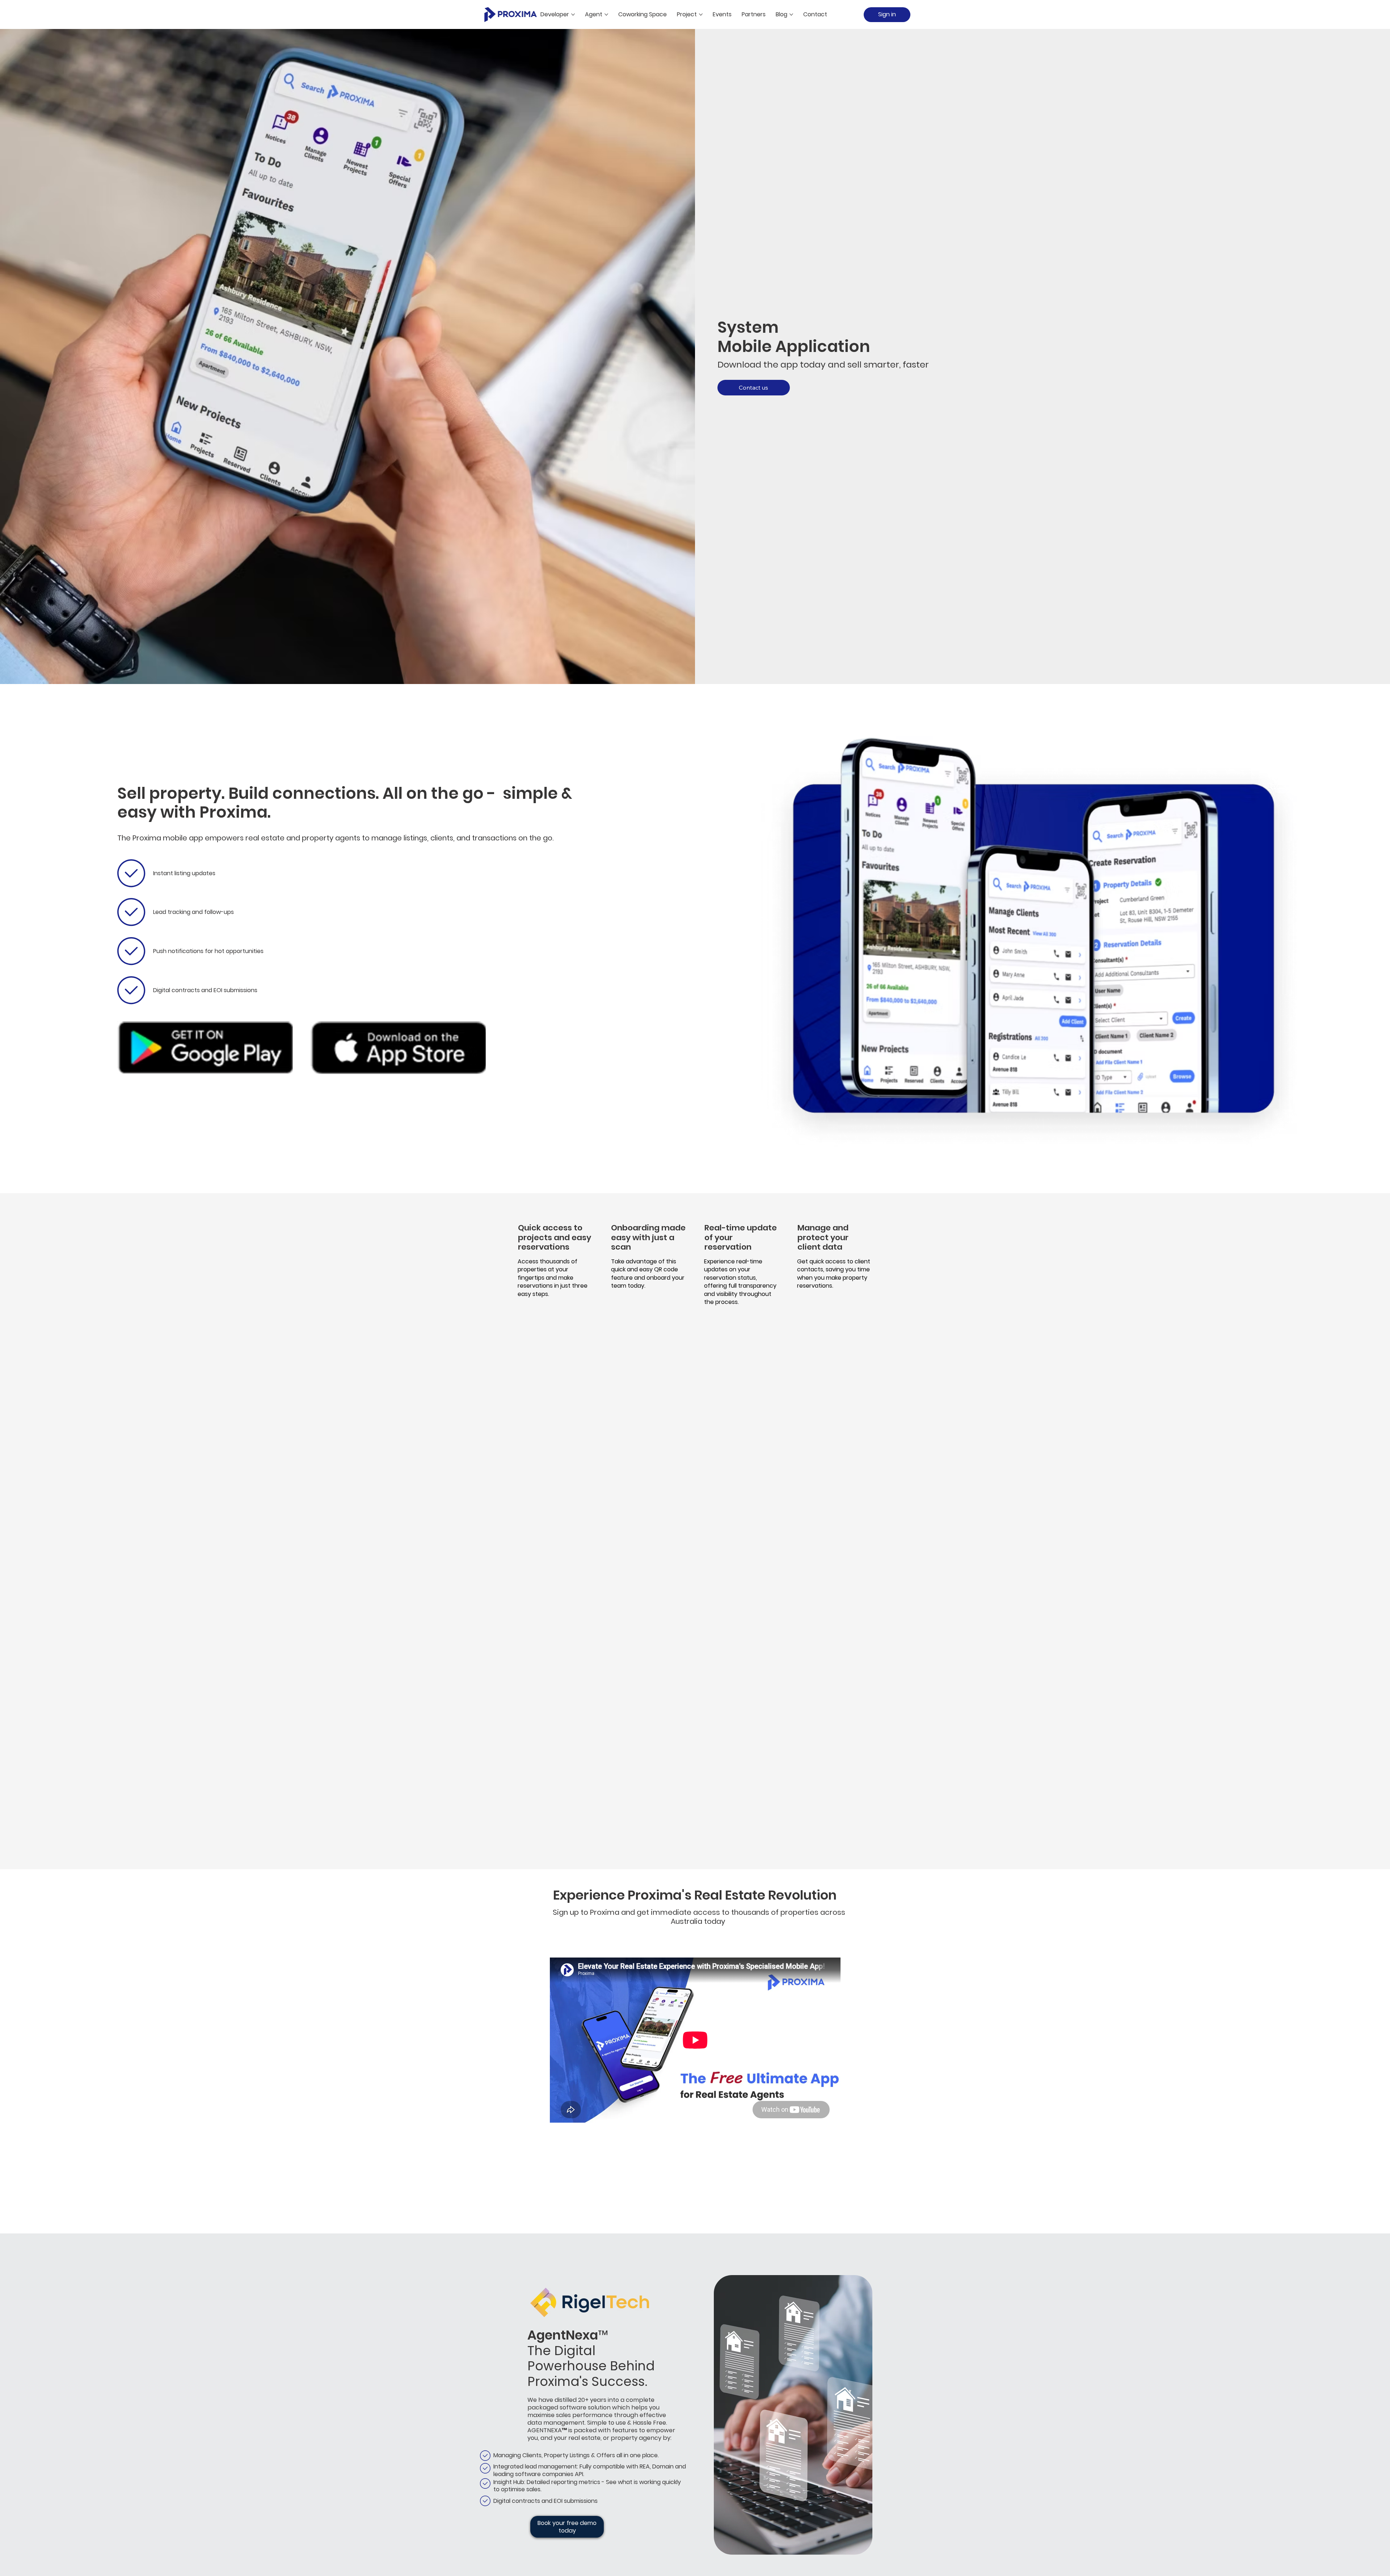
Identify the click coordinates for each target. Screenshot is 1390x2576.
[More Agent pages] (606, 14)
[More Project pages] (701, 14)
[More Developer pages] (573, 14)
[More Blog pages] (791, 14)
